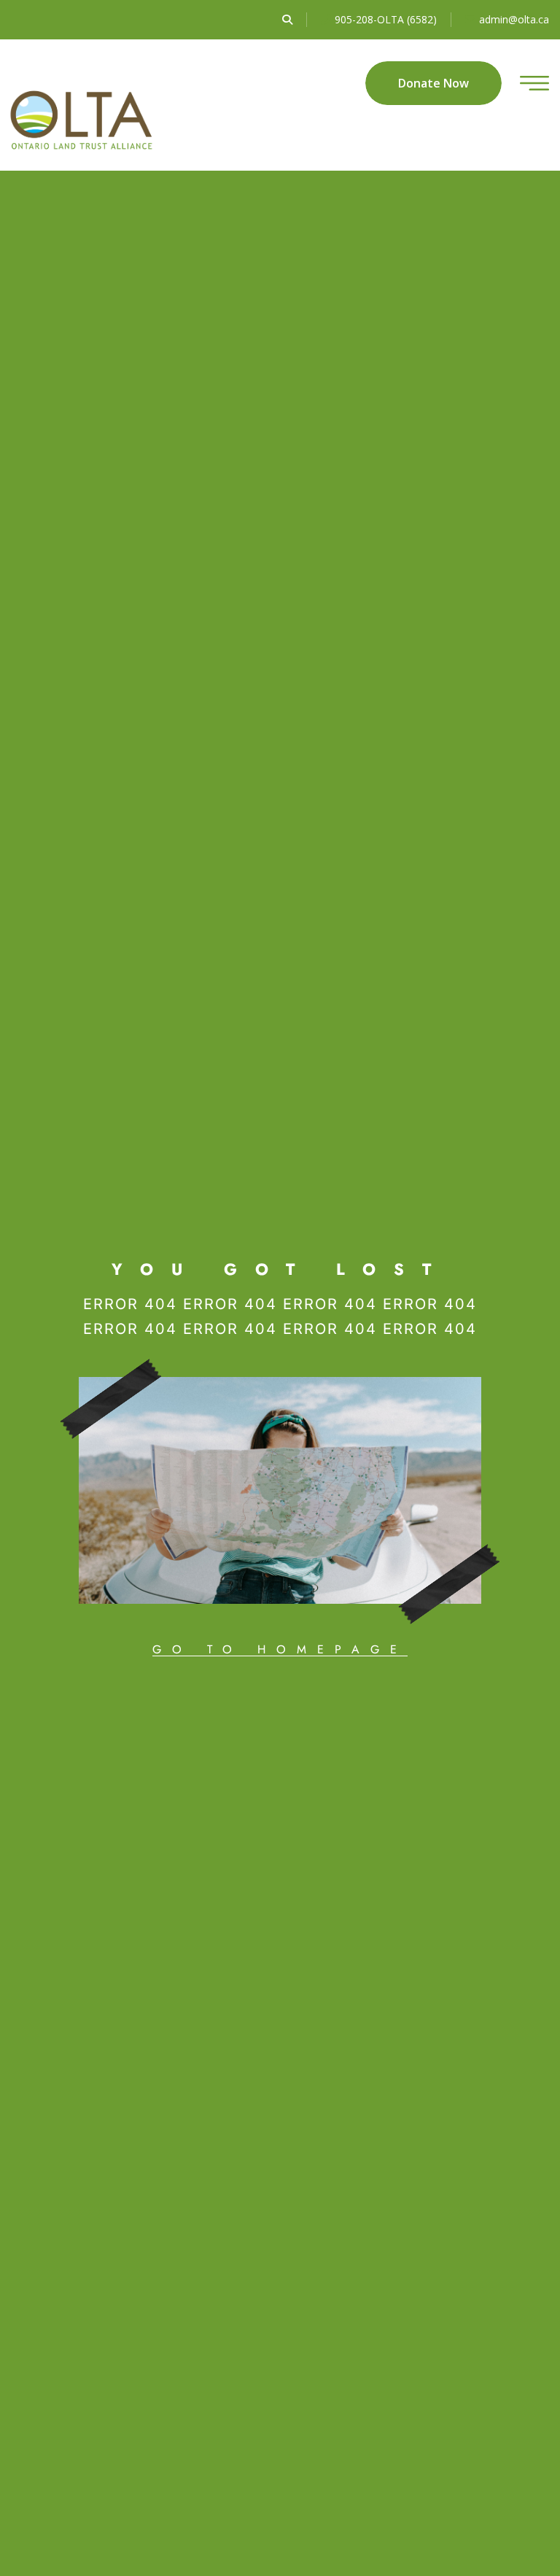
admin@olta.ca (514, 19)
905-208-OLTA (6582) (386, 19)
